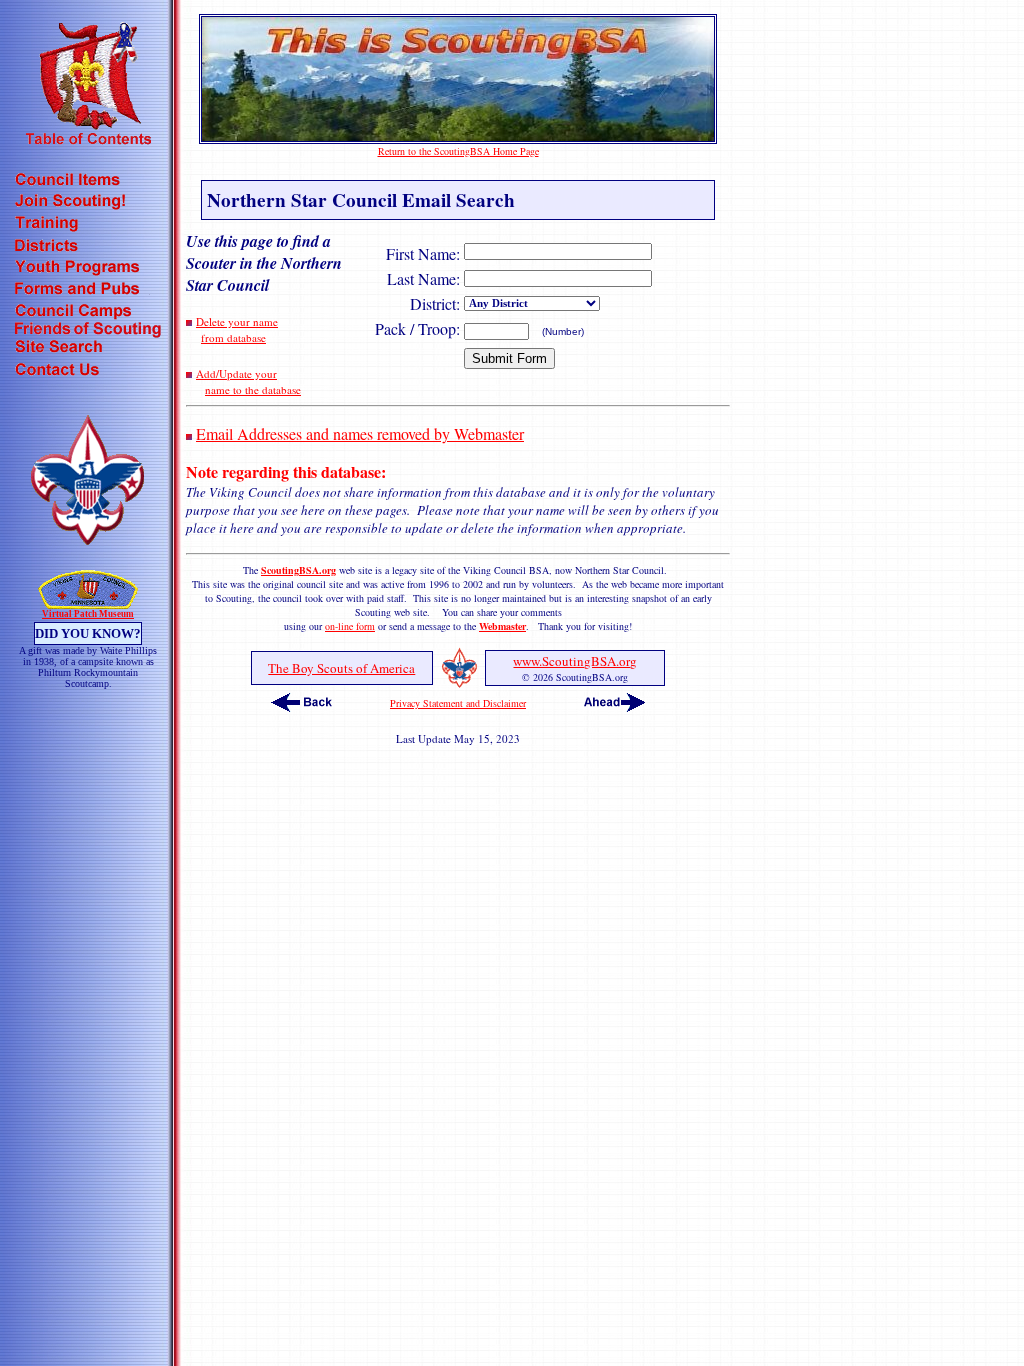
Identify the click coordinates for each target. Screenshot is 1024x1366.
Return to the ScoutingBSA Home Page (458, 151)
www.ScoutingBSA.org (575, 661)
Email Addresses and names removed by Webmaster (360, 433)
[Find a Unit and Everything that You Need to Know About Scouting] (88, 203)
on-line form (350, 626)
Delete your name (237, 321)
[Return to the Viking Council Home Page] (88, 538)
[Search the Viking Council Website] (88, 349)
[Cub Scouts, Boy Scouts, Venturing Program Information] (88, 269)
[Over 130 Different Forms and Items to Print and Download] (88, 291)
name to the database (253, 389)
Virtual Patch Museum (88, 614)
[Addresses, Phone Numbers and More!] (88, 371)
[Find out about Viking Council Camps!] (88, 313)
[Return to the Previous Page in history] (301, 708)
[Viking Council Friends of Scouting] (88, 331)
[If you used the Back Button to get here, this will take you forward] (614, 708)
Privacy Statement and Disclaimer (458, 703)
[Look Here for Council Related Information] (88, 181)
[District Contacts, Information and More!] (88, 247)
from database (233, 337)
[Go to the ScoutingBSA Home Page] (458, 137)
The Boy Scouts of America (341, 668)
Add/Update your (236, 373)
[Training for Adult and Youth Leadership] (88, 225)
